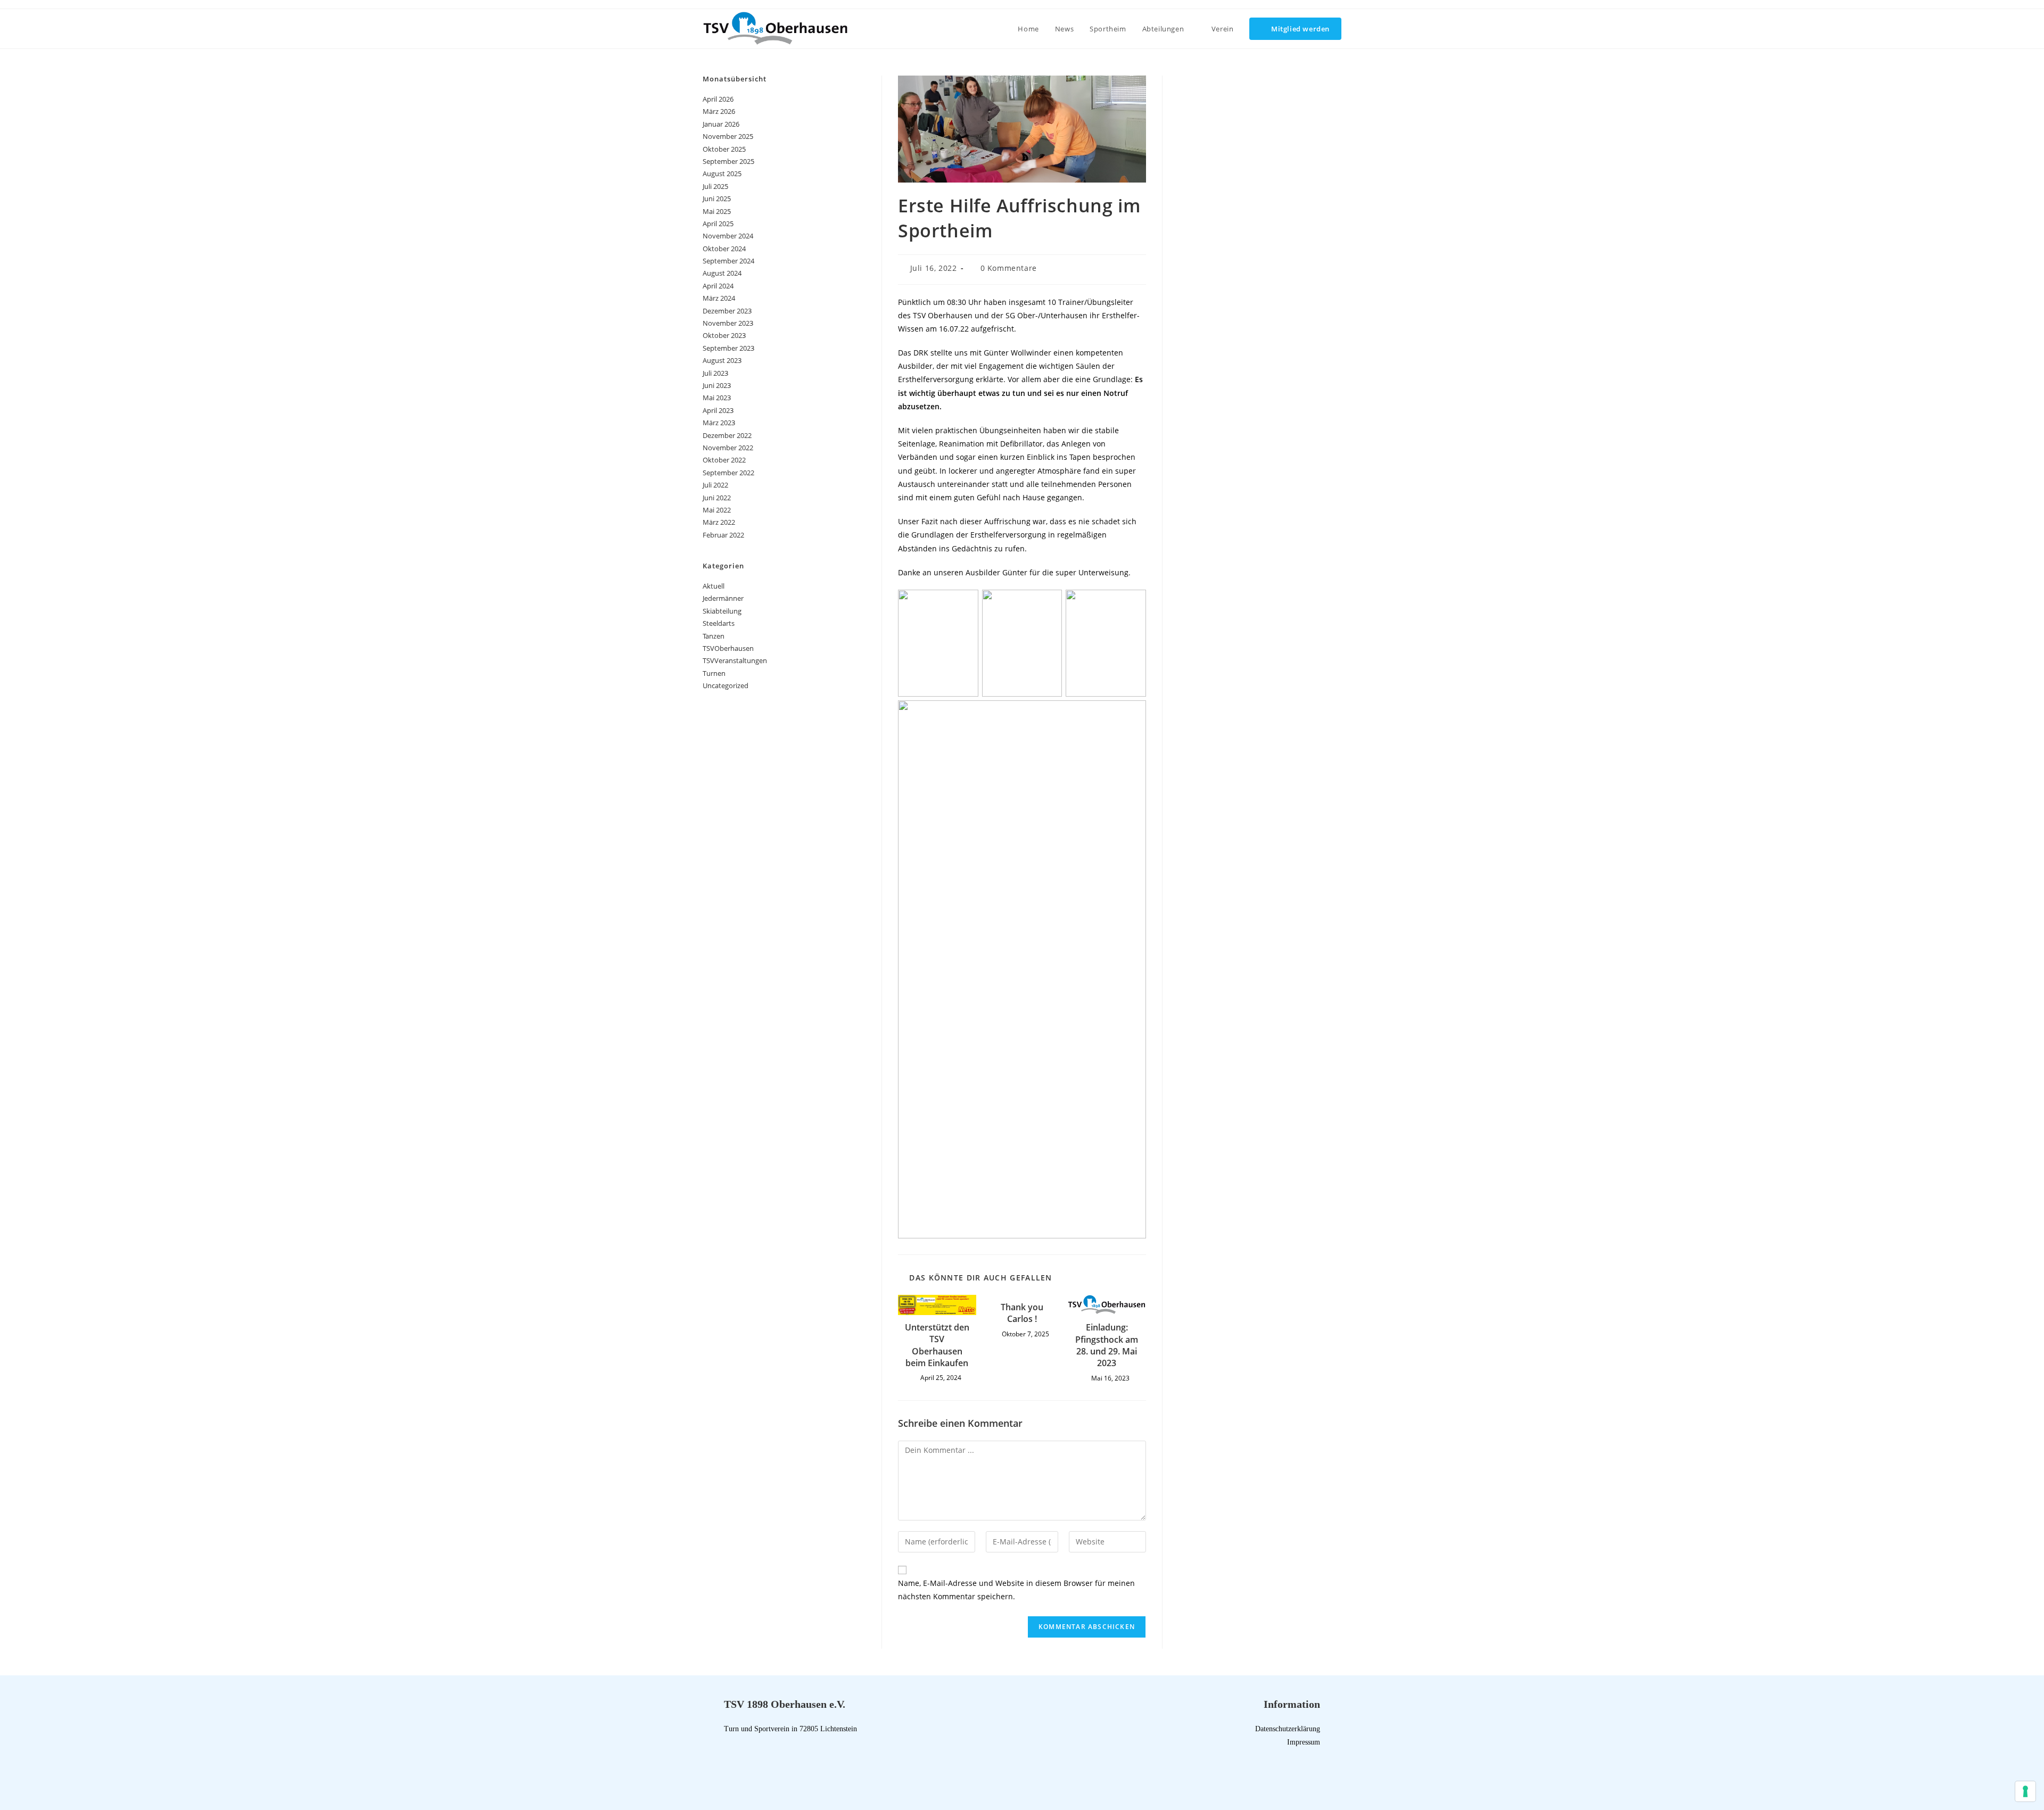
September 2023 (728, 348)
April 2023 (718, 410)
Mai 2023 (717, 398)
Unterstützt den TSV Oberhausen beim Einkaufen (937, 1345)
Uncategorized (726, 685)
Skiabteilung (722, 611)
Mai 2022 (717, 510)
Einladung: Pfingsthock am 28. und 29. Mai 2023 (1107, 1345)
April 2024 (718, 286)
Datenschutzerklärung (1288, 1729)
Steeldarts (719, 623)
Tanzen (714, 636)
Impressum (1304, 1742)
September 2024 (728, 261)
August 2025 (722, 173)
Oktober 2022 (724, 460)
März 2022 (719, 522)
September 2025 (728, 161)
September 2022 (728, 473)
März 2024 (719, 298)
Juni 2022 (717, 498)
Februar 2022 (723, 535)
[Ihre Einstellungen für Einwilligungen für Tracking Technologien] (2025, 1791)
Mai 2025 (717, 211)
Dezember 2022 (727, 435)
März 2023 (719, 423)
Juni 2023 (717, 385)
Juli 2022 (715, 485)
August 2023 (722, 360)
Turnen (714, 673)
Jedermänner (723, 598)
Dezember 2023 (727, 311)
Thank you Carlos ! (1022, 1313)
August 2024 (722, 273)
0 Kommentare (1009, 268)
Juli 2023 (715, 373)
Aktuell (714, 586)
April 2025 (718, 224)
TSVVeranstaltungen (735, 660)
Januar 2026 (721, 124)
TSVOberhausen (728, 648)
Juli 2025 (715, 186)
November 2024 (728, 236)
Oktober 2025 (724, 149)
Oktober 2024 (724, 249)
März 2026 (719, 111)
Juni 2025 (717, 199)
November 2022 (728, 448)
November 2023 (728, 323)
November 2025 (728, 136)
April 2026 (718, 99)
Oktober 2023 (724, 335)
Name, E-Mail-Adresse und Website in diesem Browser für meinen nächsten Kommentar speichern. (1016, 1590)
